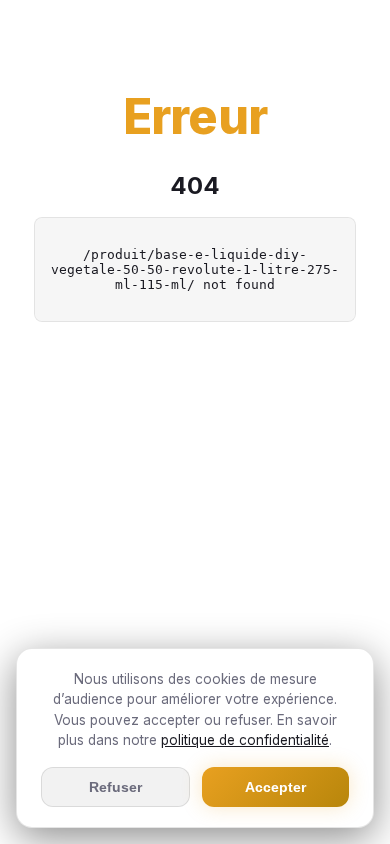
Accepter (275, 787)
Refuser (115, 787)
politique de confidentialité (245, 740)
